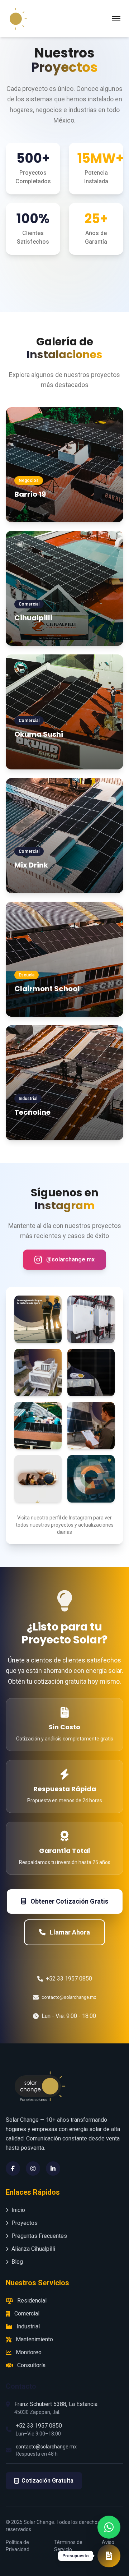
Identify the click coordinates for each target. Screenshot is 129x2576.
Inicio (18, 2210)
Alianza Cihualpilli (33, 2249)
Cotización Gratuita (47, 2481)
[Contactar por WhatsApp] (109, 2524)
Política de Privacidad (18, 2546)
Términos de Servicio (68, 2546)
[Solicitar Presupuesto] (109, 2556)
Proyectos (25, 2223)
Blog (17, 2262)
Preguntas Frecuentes (39, 2236)
